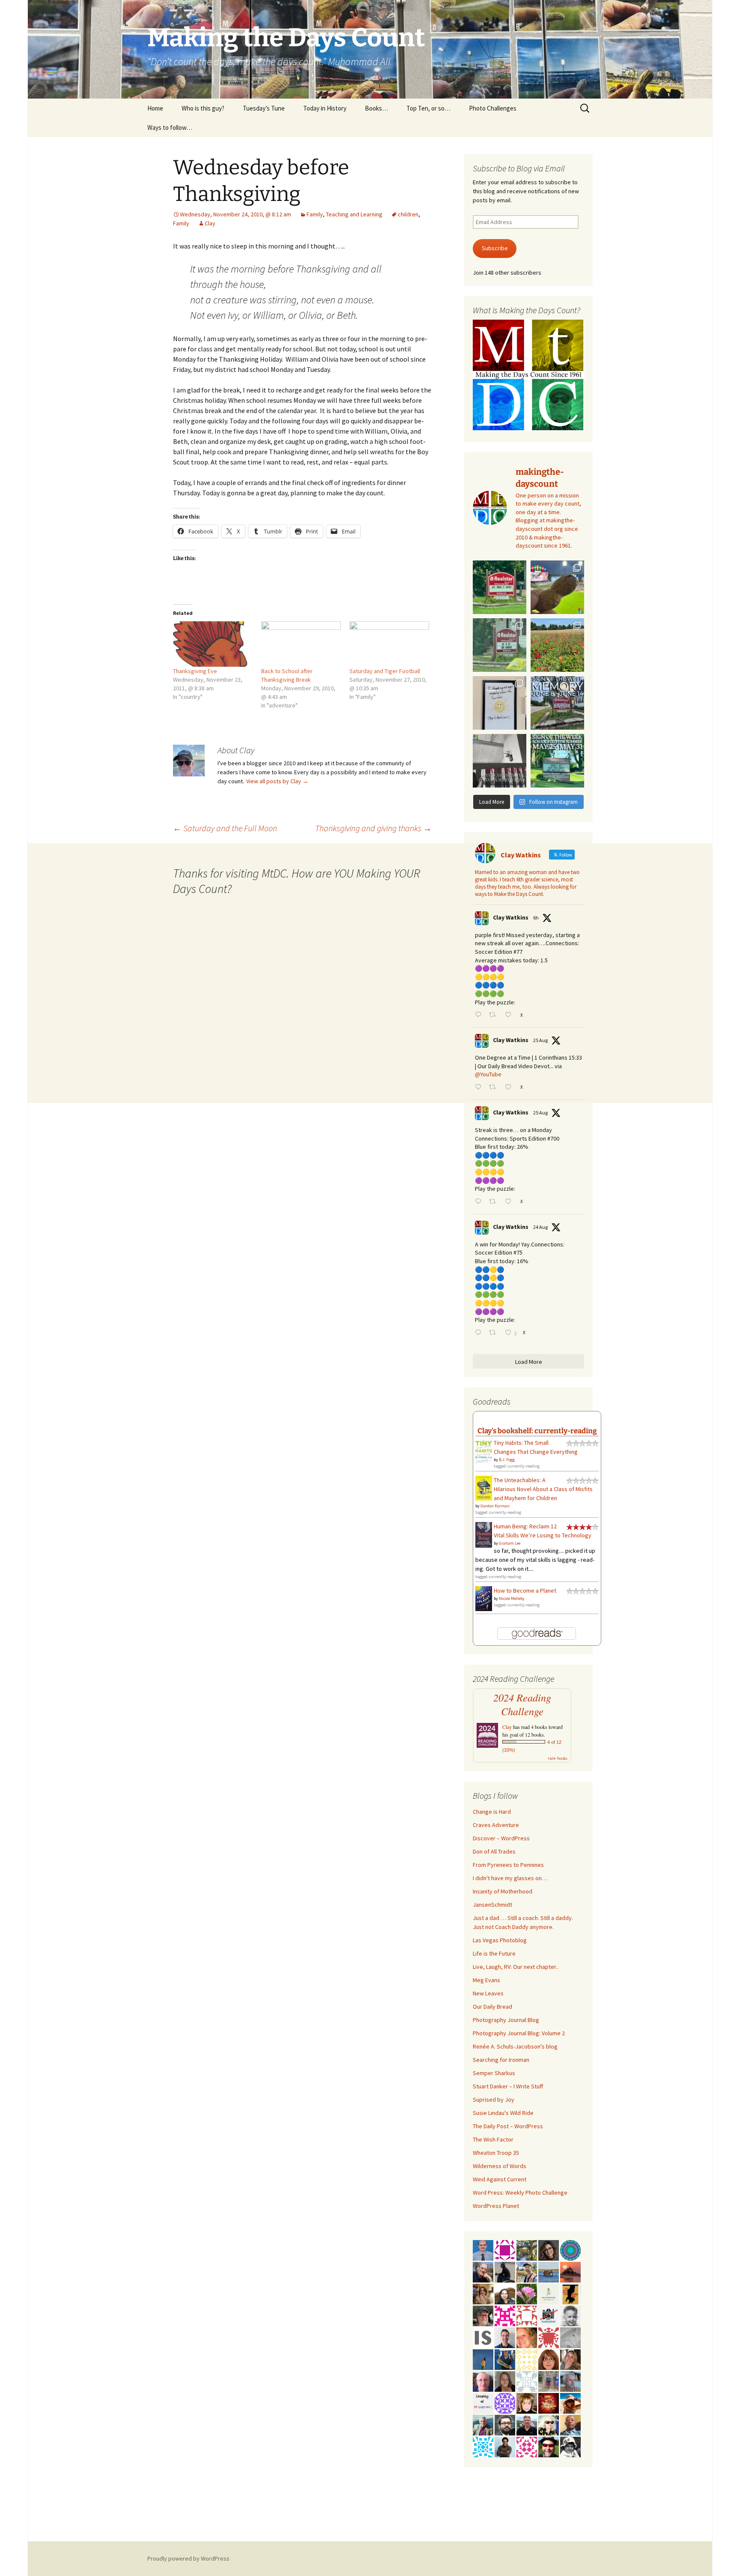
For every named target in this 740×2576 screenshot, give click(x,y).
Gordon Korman (495, 1506)
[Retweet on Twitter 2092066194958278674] (495, 1202)
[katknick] (527, 2293)
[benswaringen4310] (505, 2359)
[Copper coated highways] (570, 2293)
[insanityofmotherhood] (483, 2402)
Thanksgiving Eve (195, 671)
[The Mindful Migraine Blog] (570, 2250)
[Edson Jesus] (549, 2381)
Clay (210, 223)
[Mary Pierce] (527, 2446)
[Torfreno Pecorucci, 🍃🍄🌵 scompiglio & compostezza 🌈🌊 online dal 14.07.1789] (570, 2381)
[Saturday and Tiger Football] (389, 644)
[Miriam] (570, 2402)
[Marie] (549, 2271)
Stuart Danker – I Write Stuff (508, 2086)
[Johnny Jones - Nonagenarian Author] (483, 2271)
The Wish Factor (493, 2139)
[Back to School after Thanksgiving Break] (301, 644)
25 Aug (540, 1040)
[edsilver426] (483, 2446)
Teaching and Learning (354, 214)
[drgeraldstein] (570, 2315)
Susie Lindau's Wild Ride (503, 2113)
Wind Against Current (500, 2179)
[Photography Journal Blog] (570, 2446)
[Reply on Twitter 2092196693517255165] (480, 1088)
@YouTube (488, 1074)
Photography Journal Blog (506, 2020)
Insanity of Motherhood (503, 1891)
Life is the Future (494, 1953)
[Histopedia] (527, 2381)
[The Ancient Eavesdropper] (527, 2271)
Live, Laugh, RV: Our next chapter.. (516, 1967)
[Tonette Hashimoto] (549, 2337)
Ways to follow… (170, 127)
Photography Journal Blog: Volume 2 (519, 2033)
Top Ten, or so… (428, 108)
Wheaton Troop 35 (496, 2153)
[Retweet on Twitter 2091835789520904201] (495, 1333)
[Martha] (570, 2271)
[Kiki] (549, 2424)
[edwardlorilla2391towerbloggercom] (505, 2315)
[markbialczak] (549, 2446)
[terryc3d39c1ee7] (505, 2250)
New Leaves (488, 1993)
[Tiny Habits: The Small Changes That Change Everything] (484, 1450)
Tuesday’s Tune (264, 108)
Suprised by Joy (494, 2100)
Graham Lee (510, 1543)
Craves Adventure (496, 1825)
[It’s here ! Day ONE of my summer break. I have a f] (557, 761)
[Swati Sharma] (505, 2293)
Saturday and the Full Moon (225, 828)
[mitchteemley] (483, 2424)
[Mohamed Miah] (549, 2315)
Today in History (325, 108)
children (408, 214)
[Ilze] (505, 2381)
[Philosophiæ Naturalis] (549, 2293)
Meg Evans (486, 1980)
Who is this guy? (203, 108)
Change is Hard (492, 1812)
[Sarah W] (527, 2250)
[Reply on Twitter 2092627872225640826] (480, 1015)
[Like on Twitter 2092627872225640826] (510, 1015)
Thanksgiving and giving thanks (373, 828)
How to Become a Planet (525, 1591)
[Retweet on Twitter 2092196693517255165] (495, 1088)
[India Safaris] (483, 2337)
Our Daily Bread (492, 2007)
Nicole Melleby (512, 1598)
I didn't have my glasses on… (510, 1878)
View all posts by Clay (277, 781)
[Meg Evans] (549, 2359)
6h (536, 918)
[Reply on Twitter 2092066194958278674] (480, 1202)
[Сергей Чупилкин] (483, 2381)
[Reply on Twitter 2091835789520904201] (480, 1333)
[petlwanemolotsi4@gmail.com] (570, 2424)
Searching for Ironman (501, 2060)
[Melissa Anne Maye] (570, 2337)
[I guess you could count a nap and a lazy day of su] (500, 761)
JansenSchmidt (492, 1905)
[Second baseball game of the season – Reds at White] (557, 587)
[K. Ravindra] (483, 2250)
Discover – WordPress (501, 1838)
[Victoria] (527, 2402)
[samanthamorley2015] (527, 2359)
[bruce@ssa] (527, 2424)
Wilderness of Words (500, 2166)
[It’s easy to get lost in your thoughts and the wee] (557, 703)
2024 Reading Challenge (522, 1704)
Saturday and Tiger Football (385, 671)
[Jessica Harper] (549, 2250)
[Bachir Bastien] (505, 2446)
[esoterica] (483, 2359)
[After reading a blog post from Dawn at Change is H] (557, 645)
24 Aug (540, 1227)
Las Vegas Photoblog (500, 1940)
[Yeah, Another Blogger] (505, 2271)
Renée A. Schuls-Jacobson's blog (515, 2046)
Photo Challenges (493, 108)
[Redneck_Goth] (549, 2402)
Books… (376, 108)
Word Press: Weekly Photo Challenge (520, 2193)
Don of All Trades (494, 1851)
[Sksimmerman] (483, 2315)
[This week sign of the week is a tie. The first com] (500, 645)
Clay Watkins (511, 917)
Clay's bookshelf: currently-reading (537, 1431)
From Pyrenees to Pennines (508, 1865)
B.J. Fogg (507, 1460)
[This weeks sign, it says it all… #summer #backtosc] (500, 587)
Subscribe (495, 248)
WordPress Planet (496, 2206)
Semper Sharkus (494, 2073)
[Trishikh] (505, 2424)
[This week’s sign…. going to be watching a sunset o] (500, 703)
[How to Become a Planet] (484, 1598)
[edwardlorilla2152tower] (527, 2315)
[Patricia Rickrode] (505, 2402)
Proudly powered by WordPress (188, 2558)
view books (558, 1758)
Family (315, 214)
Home (155, 108)
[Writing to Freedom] (505, 2337)
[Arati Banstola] (483, 2293)
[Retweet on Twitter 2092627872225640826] (495, 1015)
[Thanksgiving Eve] (213, 644)
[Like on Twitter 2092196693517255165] (510, 1088)
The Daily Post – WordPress (508, 2126)
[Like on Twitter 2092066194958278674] (510, 1202)
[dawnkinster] (527, 2337)
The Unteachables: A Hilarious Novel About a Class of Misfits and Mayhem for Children (543, 1489)
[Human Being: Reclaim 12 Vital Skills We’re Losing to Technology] (484, 1534)
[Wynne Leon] (570, 2359)
